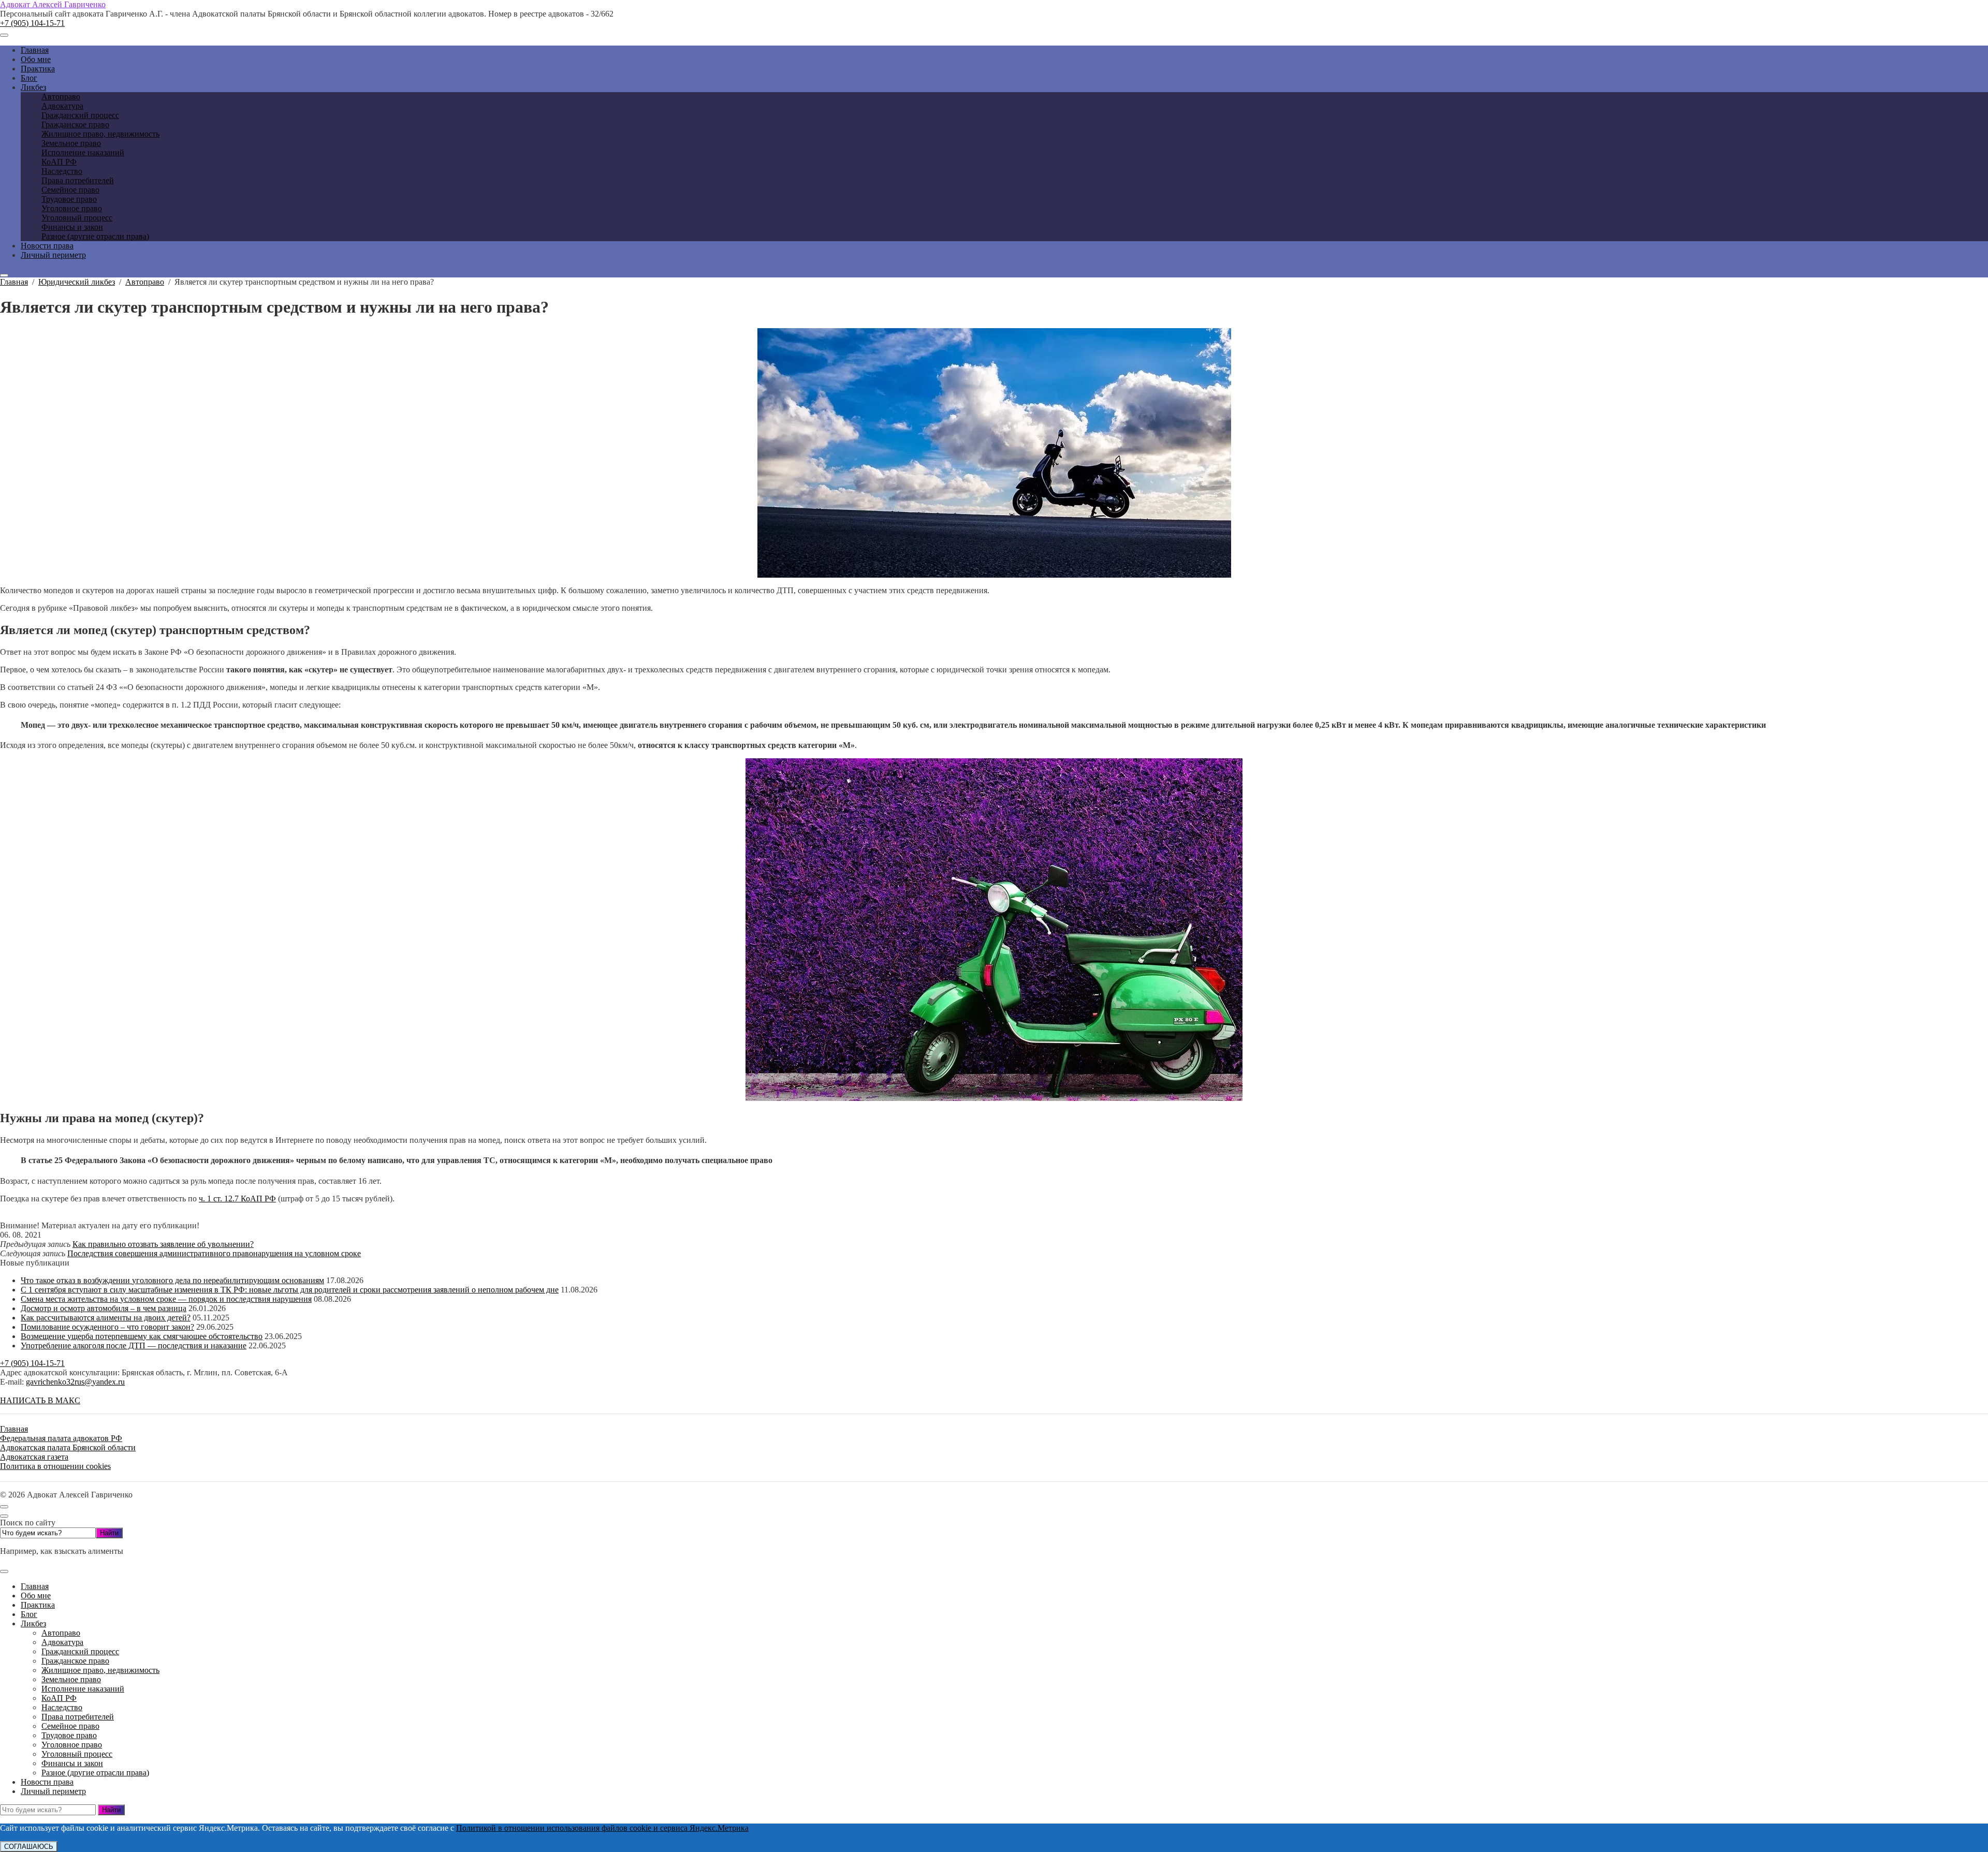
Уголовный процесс (77, 1754)
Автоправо (61, 1633)
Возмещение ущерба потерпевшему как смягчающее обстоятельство (142, 1336)
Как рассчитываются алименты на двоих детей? (106, 1318)
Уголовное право (72, 1745)
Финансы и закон (72, 1763)
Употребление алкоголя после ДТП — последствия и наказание (134, 1346)
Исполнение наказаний (83, 1689)
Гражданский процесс (80, 1651)
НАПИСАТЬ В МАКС (40, 1400)
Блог (29, 1614)
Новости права (47, 1782)
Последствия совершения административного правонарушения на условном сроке (214, 1253)
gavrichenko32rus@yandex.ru (75, 1382)
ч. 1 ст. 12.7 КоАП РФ (237, 1199)
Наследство (62, 1707)
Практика (38, 1605)
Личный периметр (53, 1791)
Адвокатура (62, 1642)
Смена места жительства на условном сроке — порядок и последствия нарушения (166, 1299)
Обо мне (36, 1596)
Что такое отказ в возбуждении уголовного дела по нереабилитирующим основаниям (172, 1280)
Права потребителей (78, 1717)
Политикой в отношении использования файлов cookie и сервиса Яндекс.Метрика (602, 1828)
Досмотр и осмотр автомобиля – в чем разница (104, 1308)
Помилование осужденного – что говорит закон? (107, 1327)
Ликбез (33, 1623)
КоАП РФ (59, 1698)
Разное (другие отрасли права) (95, 1773)
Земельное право (71, 1679)
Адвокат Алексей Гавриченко (53, 4)
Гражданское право (75, 1661)
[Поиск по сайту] (4, 275)
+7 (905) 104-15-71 (32, 23)
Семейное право (70, 1726)
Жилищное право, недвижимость (100, 1670)
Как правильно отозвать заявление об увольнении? (163, 1244)
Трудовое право (69, 1735)
